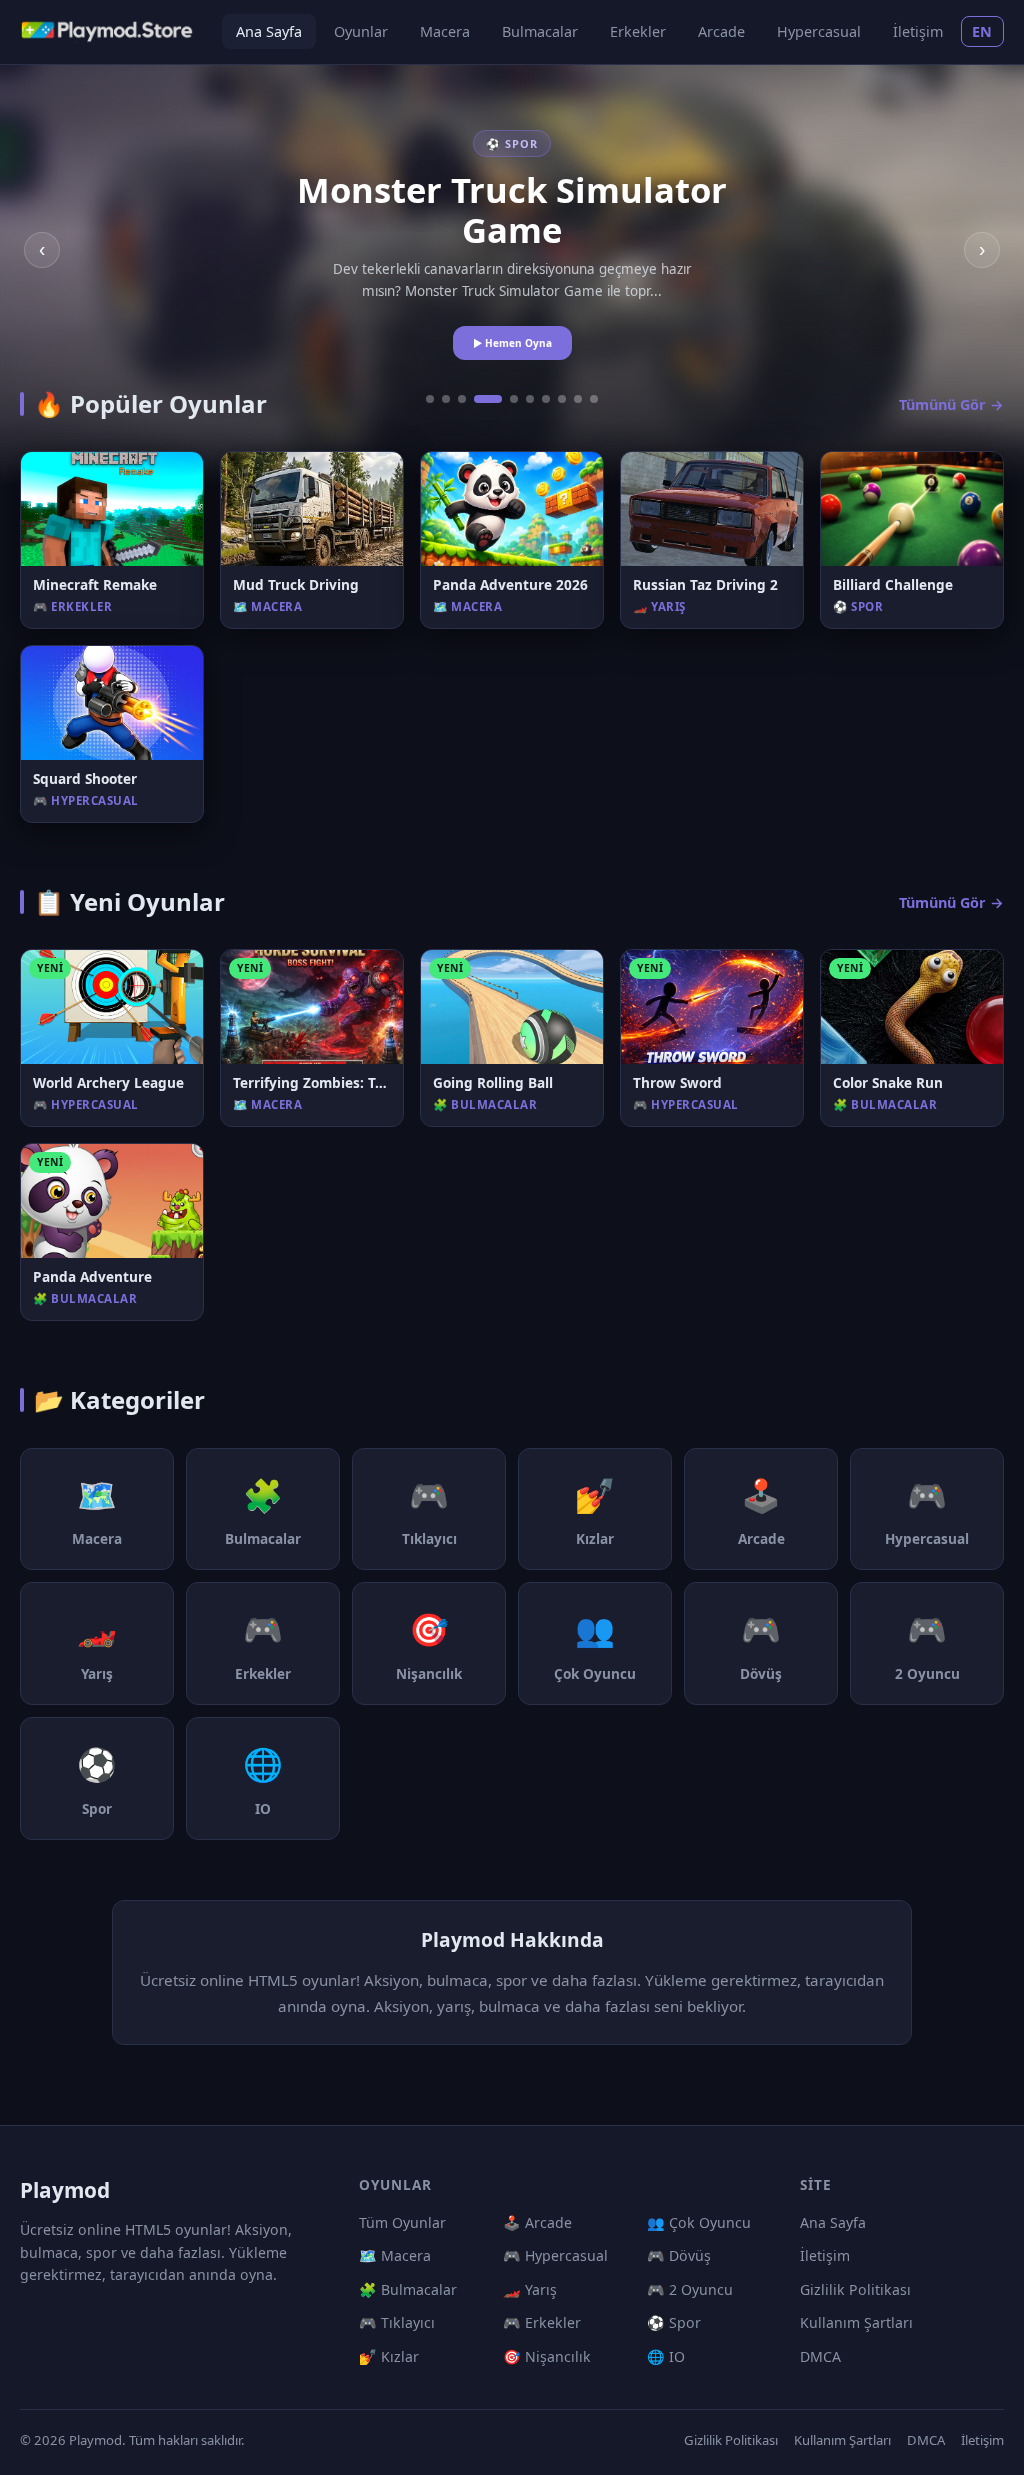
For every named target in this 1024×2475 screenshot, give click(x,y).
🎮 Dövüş (679, 2255)
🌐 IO (666, 2356)
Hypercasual (819, 31)
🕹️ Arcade (537, 2222)
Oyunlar (361, 31)
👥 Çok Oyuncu (699, 2222)
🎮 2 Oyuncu (690, 2289)
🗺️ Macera (395, 2255)
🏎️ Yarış (530, 2289)
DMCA (820, 2356)
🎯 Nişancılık (547, 2356)
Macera (445, 31)
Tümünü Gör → (951, 404)
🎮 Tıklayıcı (397, 2322)
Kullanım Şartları (856, 2322)
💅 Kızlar (389, 2356)
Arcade (721, 31)
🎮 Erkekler (542, 2322)
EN (982, 31)
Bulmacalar (540, 31)
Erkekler (638, 31)
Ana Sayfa (269, 31)
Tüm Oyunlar (402, 2222)
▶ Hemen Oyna (512, 343)
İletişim (918, 31)
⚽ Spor (674, 2322)
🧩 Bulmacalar (408, 2289)
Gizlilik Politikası (855, 2289)
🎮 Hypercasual (555, 2255)
